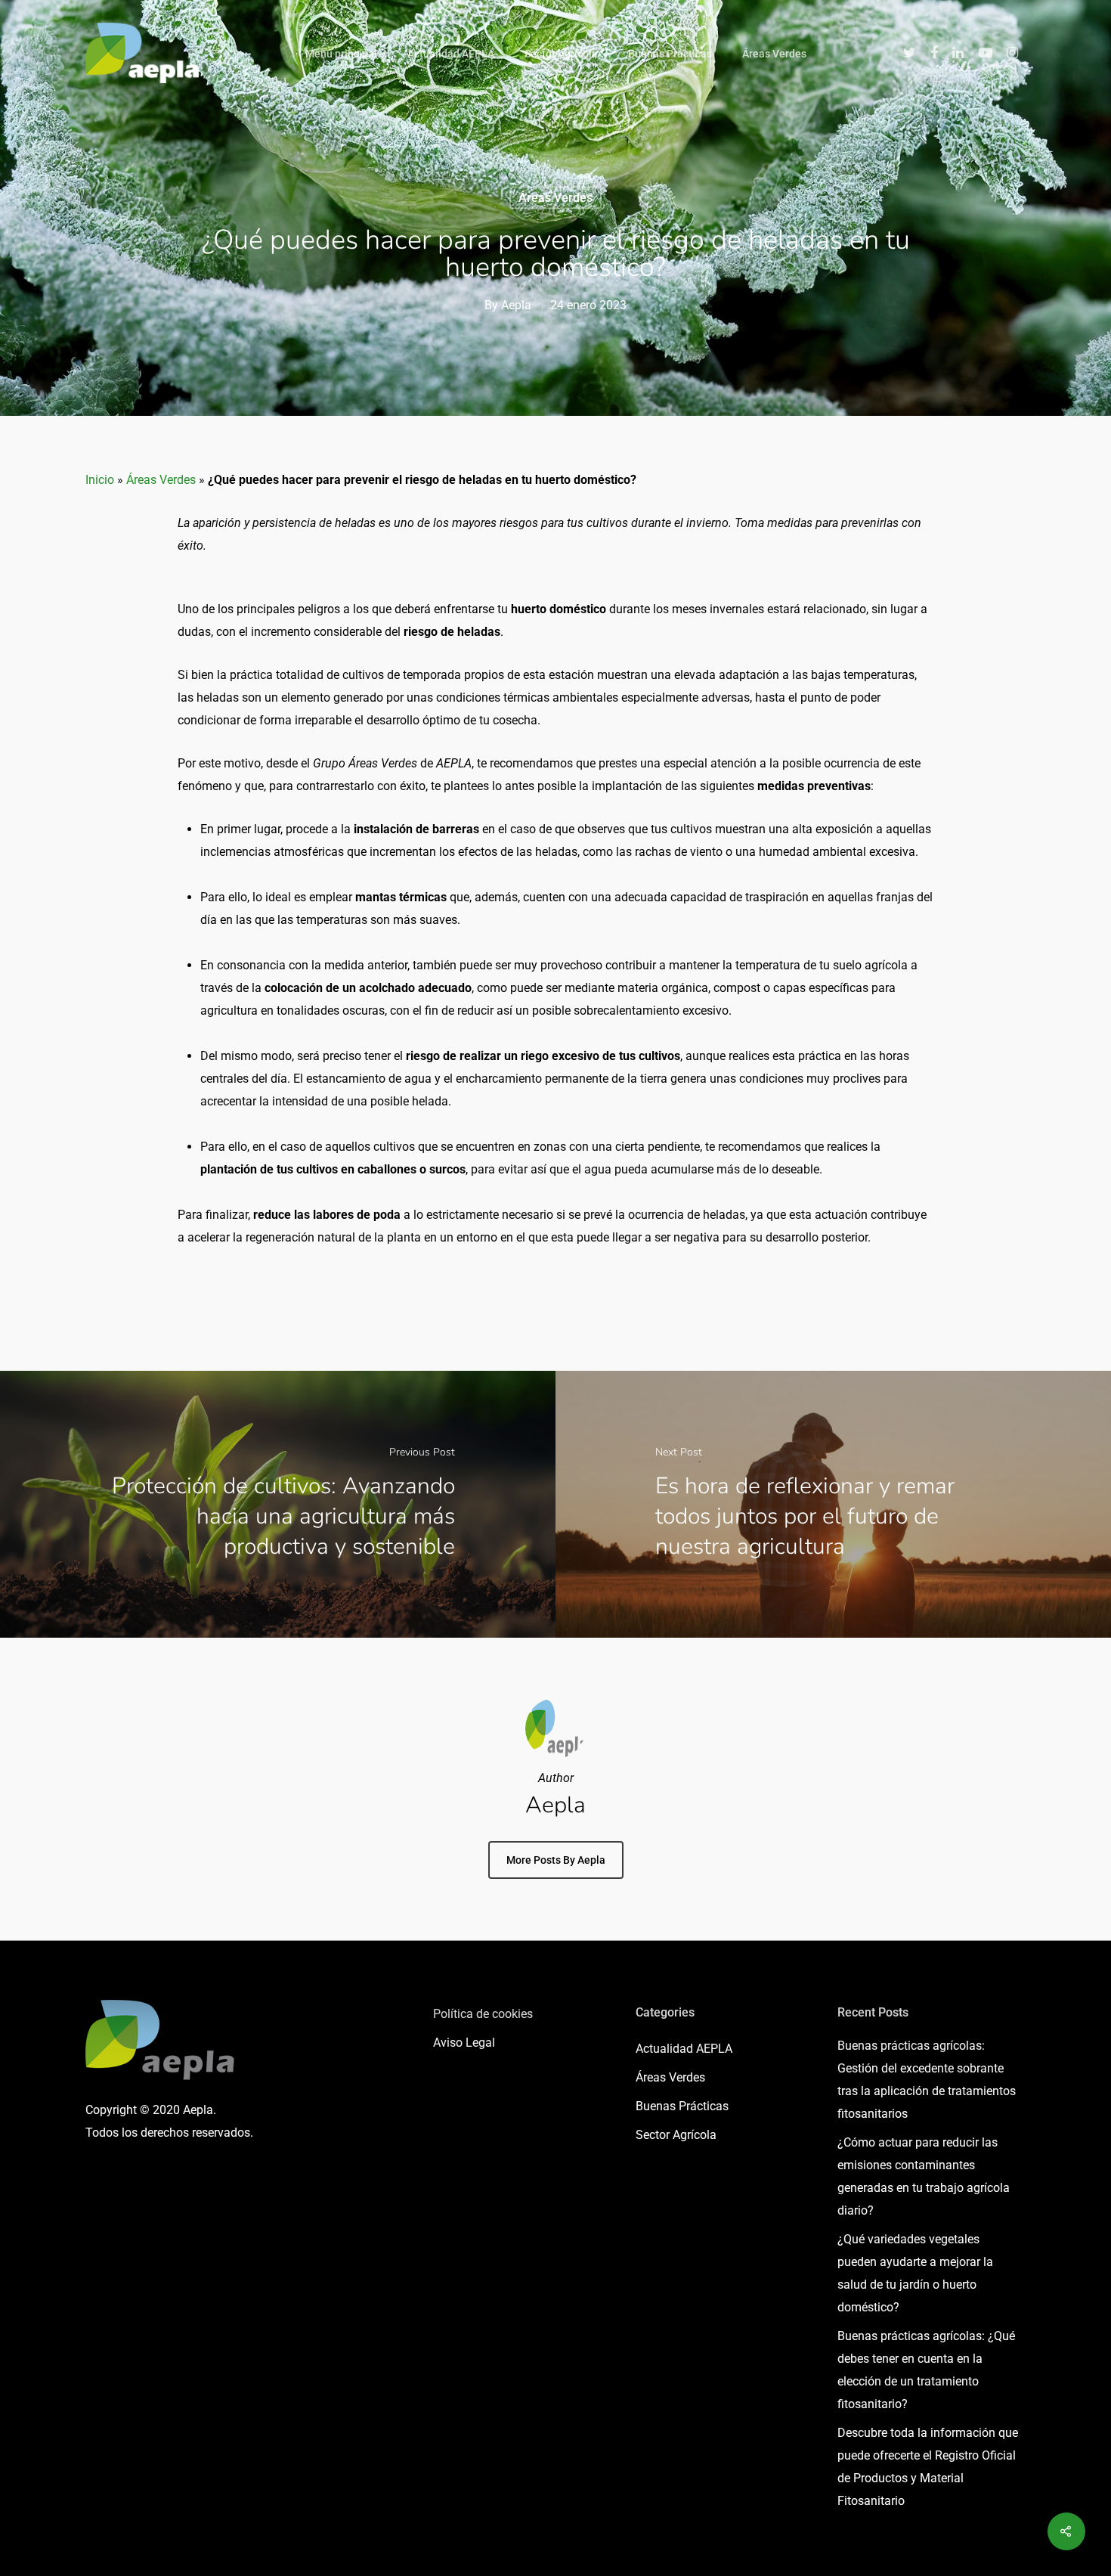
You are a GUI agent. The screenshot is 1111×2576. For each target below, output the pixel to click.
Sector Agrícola (561, 54)
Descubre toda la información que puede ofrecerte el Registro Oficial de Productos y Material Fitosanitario (928, 2467)
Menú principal (341, 54)
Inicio (100, 480)
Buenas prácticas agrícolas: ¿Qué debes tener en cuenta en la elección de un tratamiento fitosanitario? (926, 2370)
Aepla (516, 305)
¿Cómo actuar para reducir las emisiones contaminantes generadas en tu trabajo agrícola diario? (924, 2176)
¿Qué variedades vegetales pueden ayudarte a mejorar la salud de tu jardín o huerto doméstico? (915, 2273)
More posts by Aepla (556, 1860)
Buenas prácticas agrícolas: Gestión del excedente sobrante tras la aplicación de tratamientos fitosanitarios (927, 2080)
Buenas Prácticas (670, 54)
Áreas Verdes (774, 54)
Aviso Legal (464, 2043)
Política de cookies (483, 2014)
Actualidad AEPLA (451, 54)
